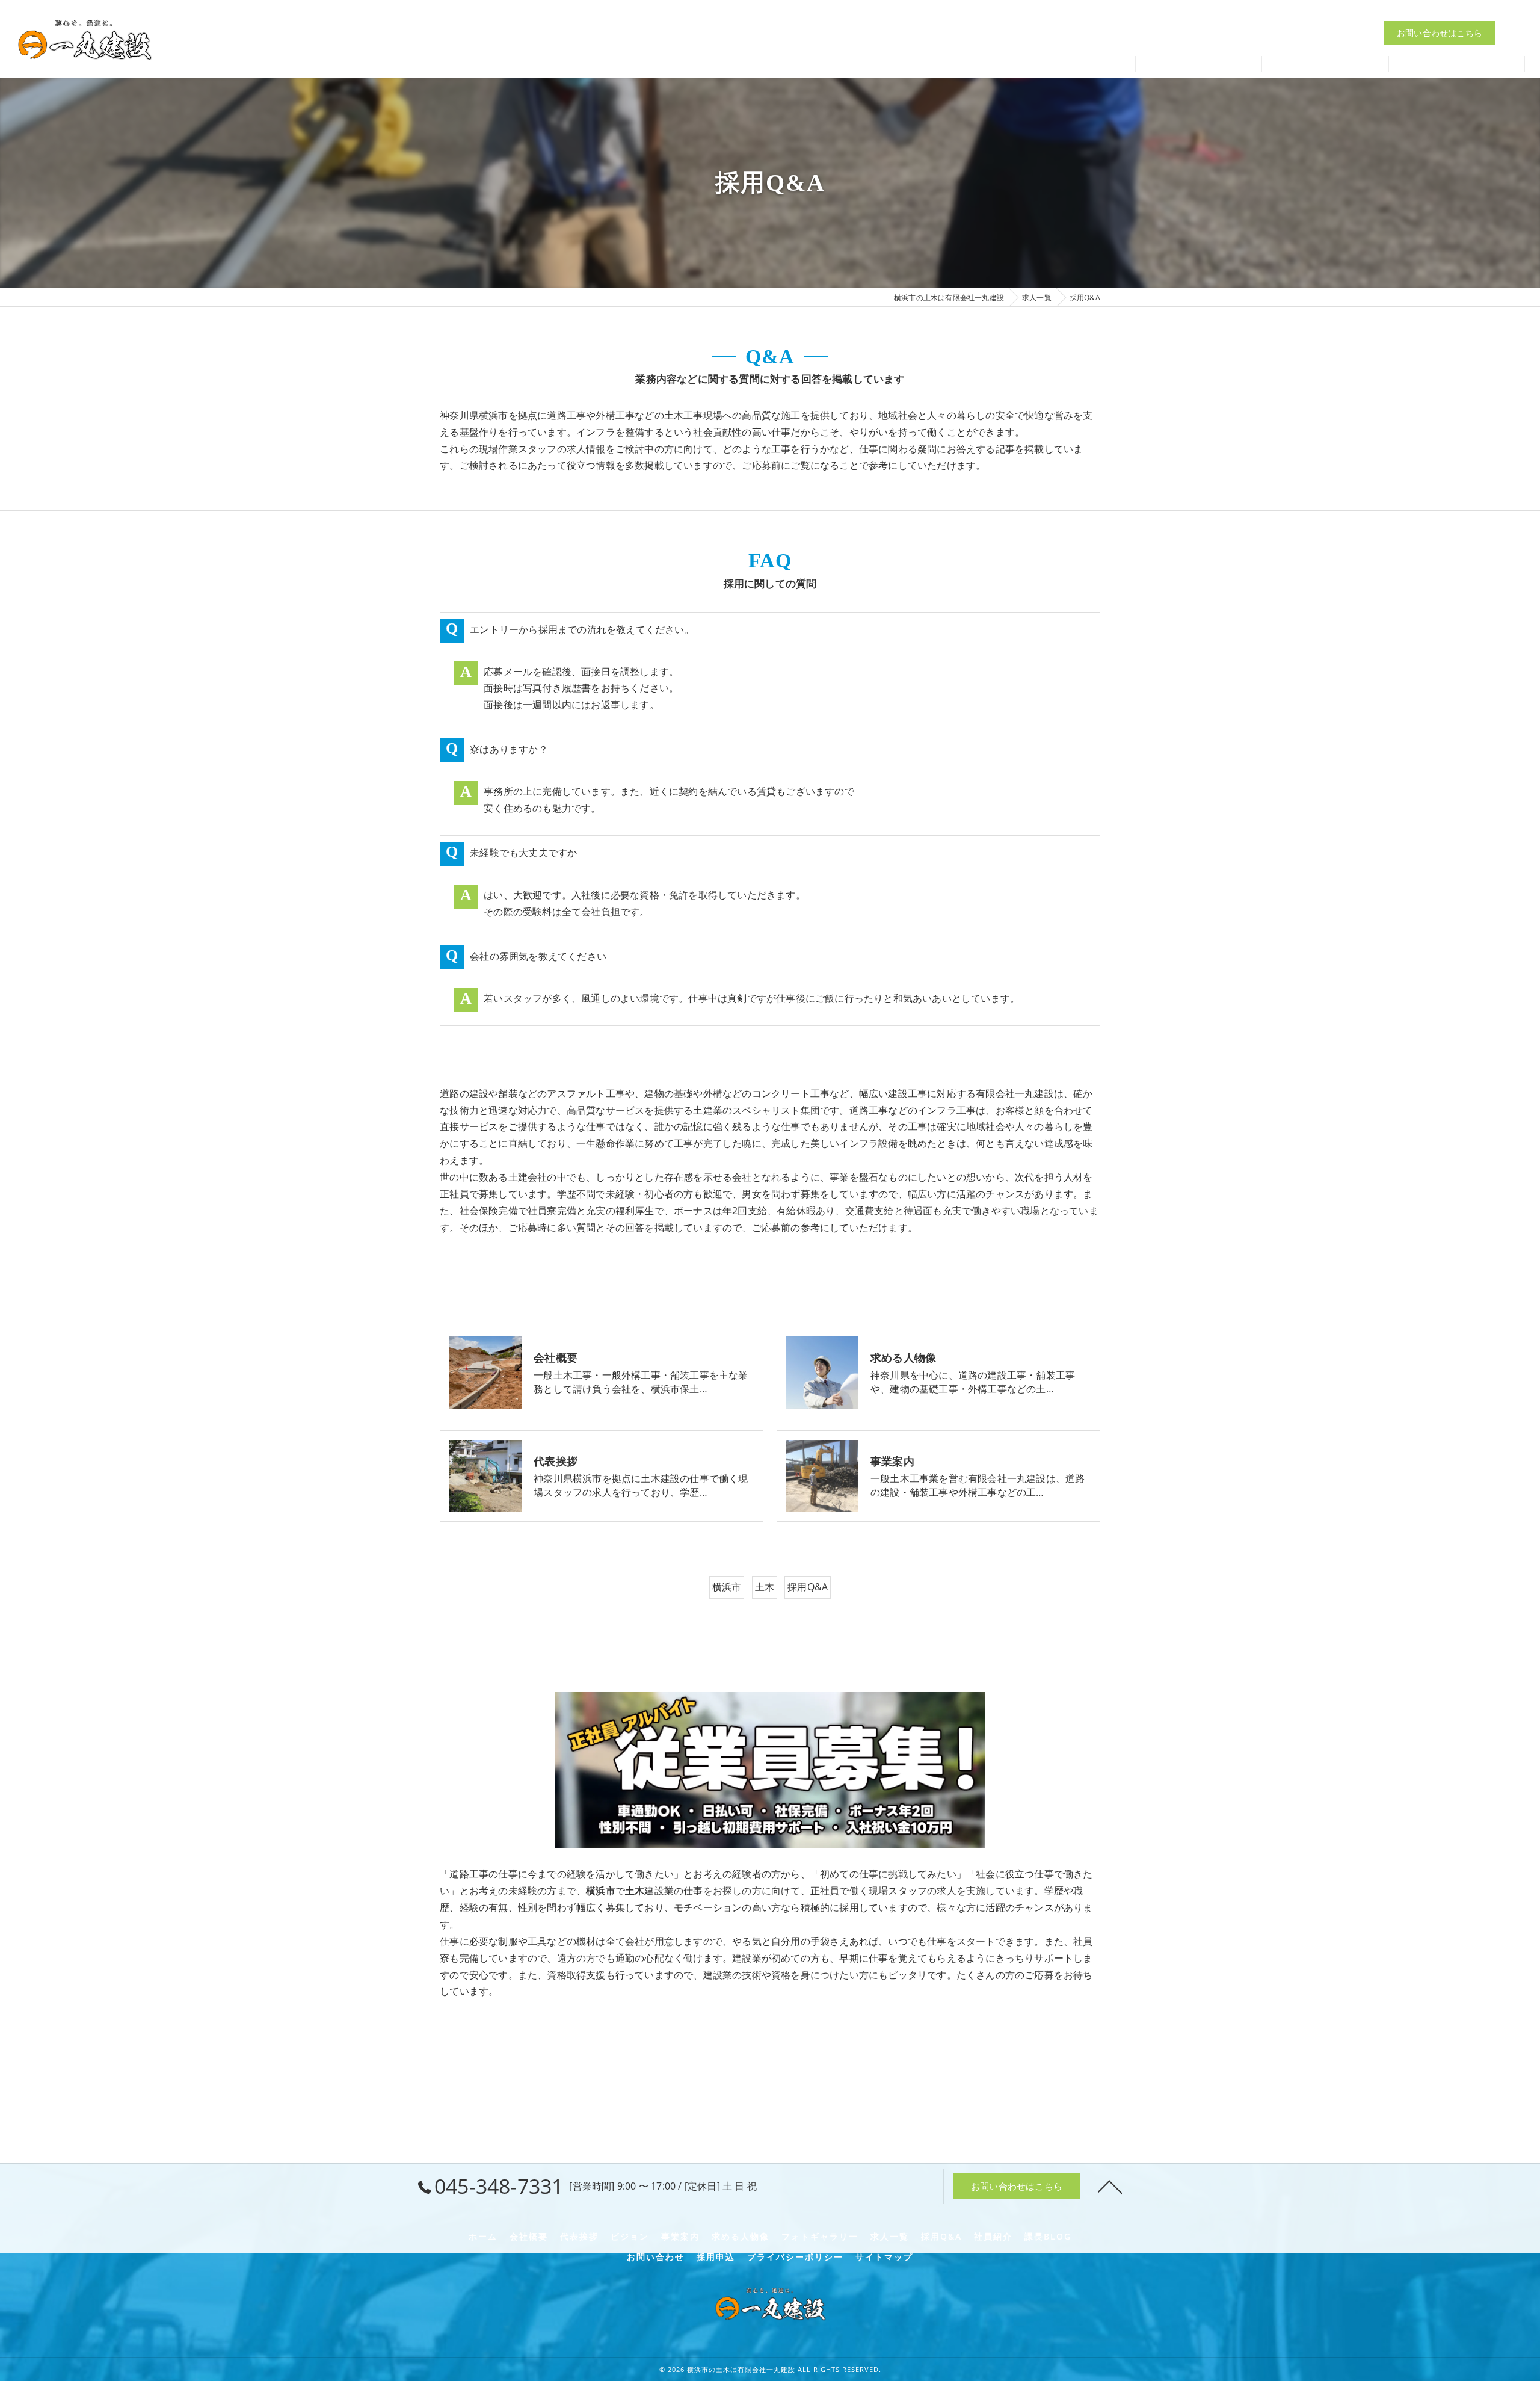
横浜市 (727, 1587)
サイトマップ (884, 2257)
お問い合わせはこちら (1440, 33)
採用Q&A (808, 1587)
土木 (765, 1587)
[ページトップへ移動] (1110, 2186)
